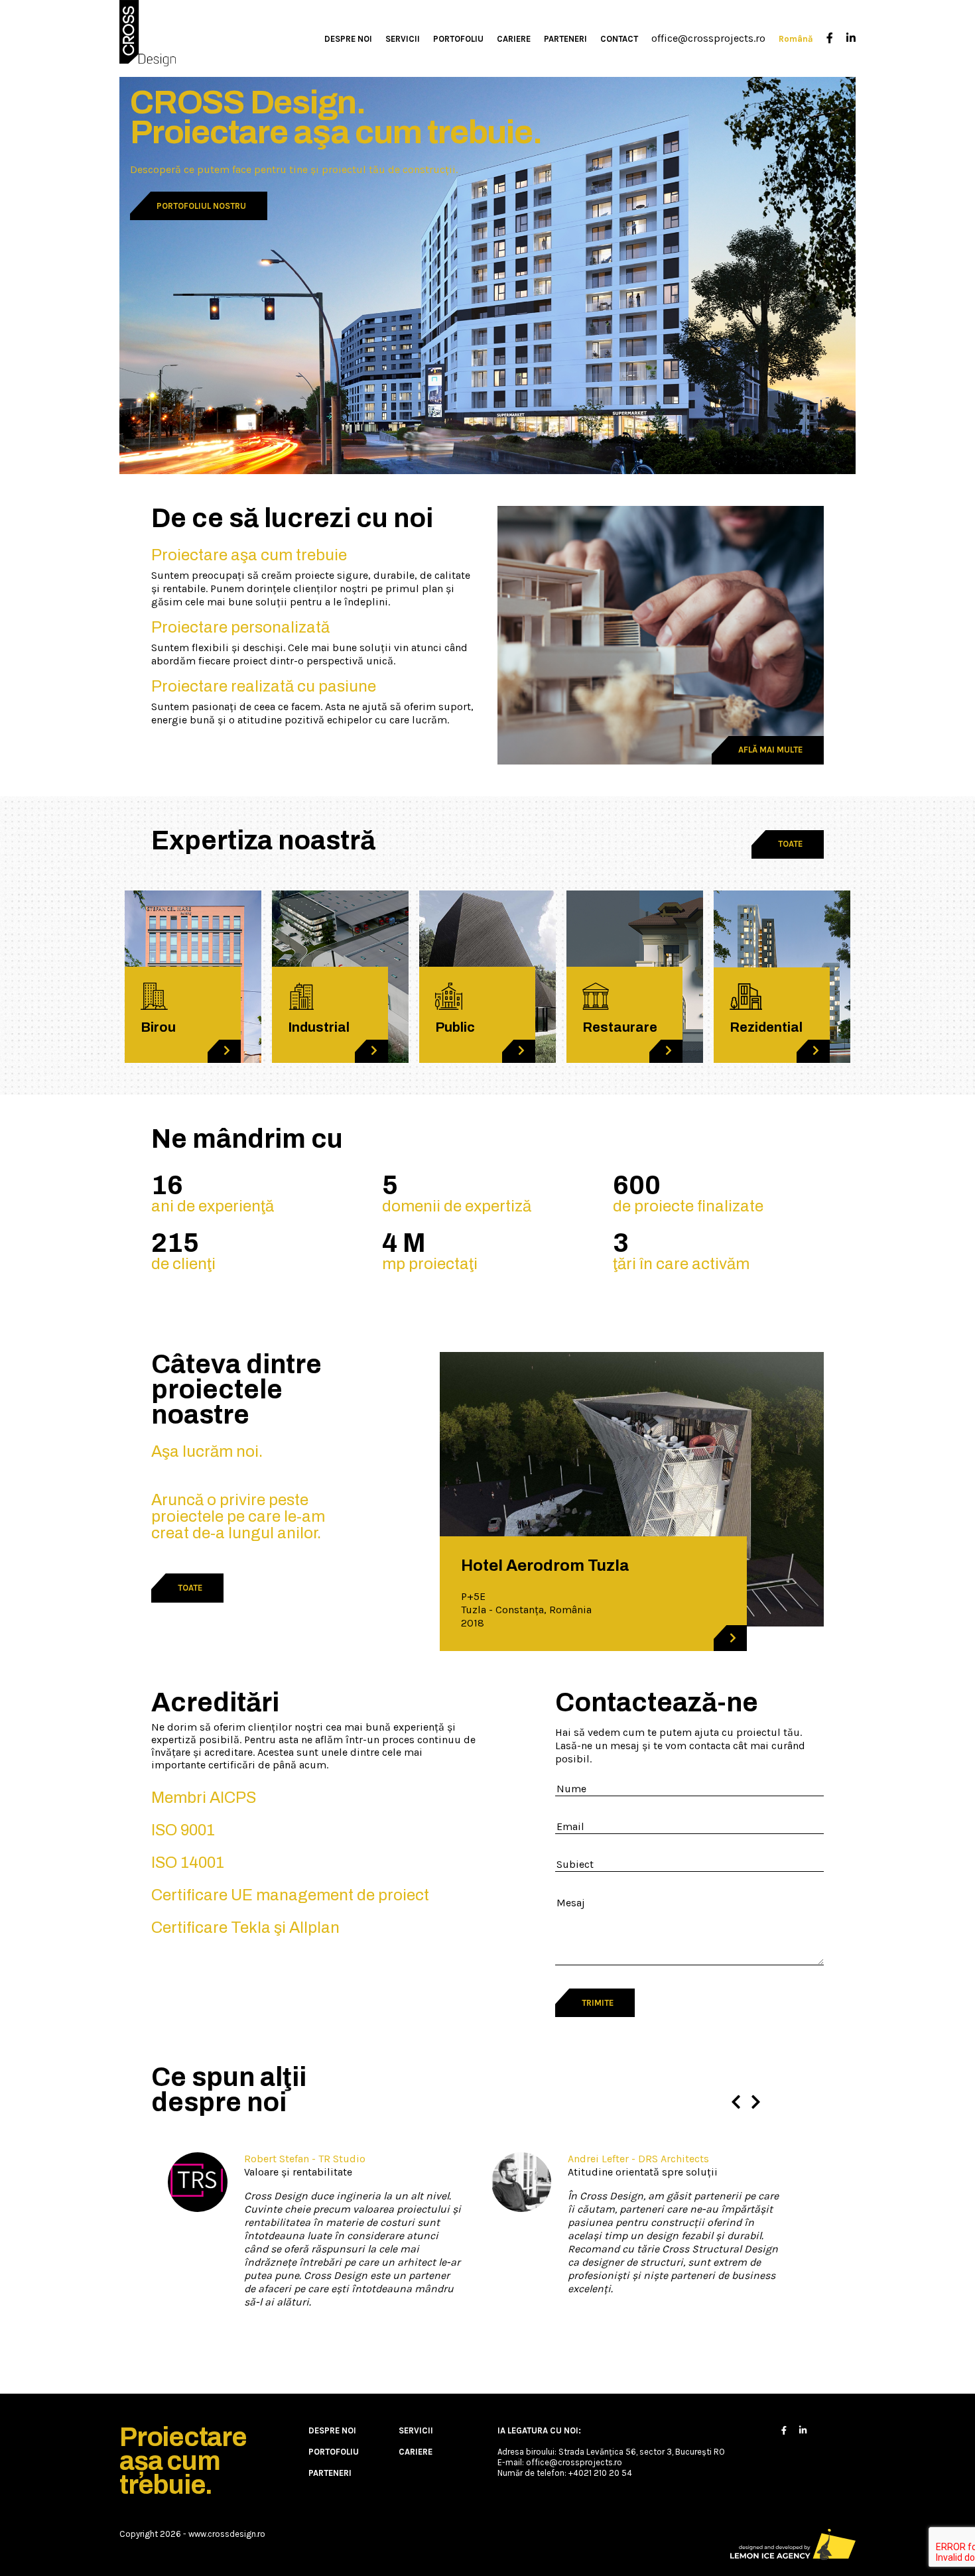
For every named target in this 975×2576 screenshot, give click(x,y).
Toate (790, 844)
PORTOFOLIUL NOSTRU (201, 206)
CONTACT (619, 39)
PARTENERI (565, 39)
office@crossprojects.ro (708, 38)
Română (796, 39)
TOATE (190, 1588)
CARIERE (514, 39)
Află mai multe (770, 750)
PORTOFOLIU (458, 39)
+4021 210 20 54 (600, 2473)
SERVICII (403, 39)
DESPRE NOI (348, 39)
